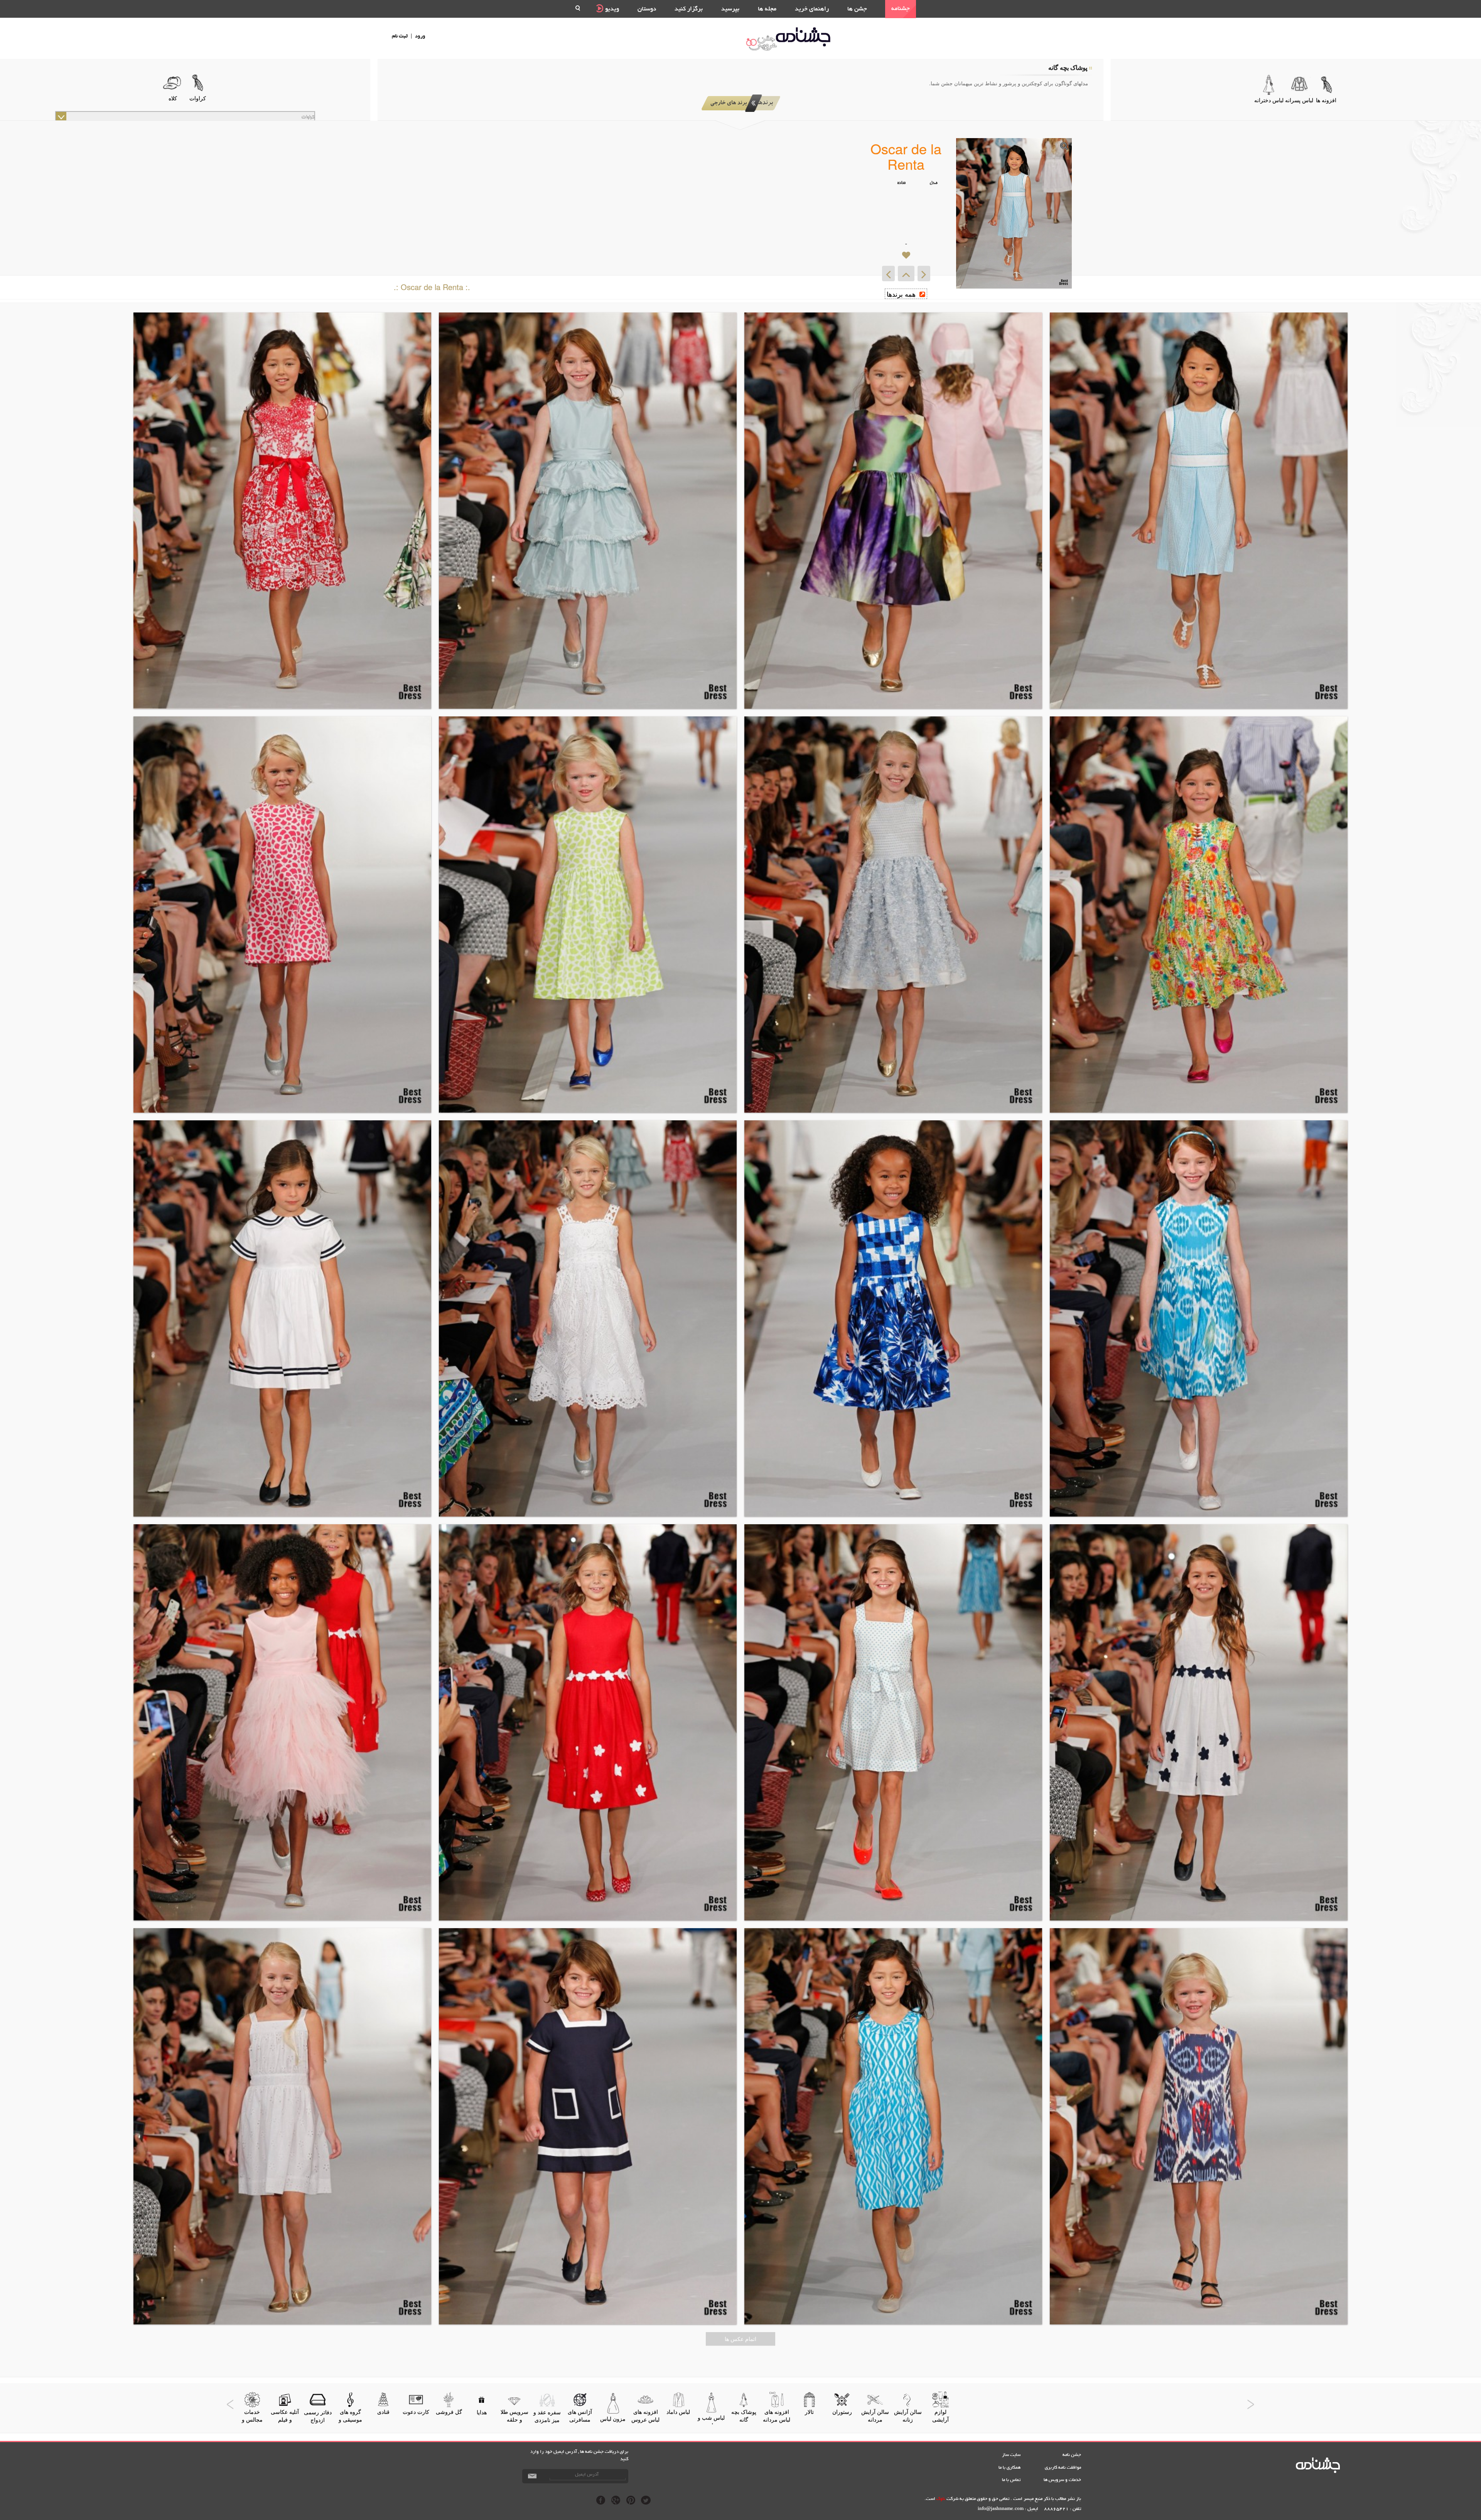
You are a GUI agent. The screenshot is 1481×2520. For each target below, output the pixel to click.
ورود (420, 36)
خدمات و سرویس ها (1062, 2480)
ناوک (941, 2499)
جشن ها (857, 9)
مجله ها (767, 9)
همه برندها (902, 294)
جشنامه (901, 9)
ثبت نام (400, 36)
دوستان (647, 9)
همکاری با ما (1010, 2468)
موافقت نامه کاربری (1063, 2468)
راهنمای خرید (812, 9)
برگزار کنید (689, 9)
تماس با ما (1011, 2480)
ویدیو (611, 9)
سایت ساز (1011, 2455)
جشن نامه (1072, 2455)
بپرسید (730, 9)
